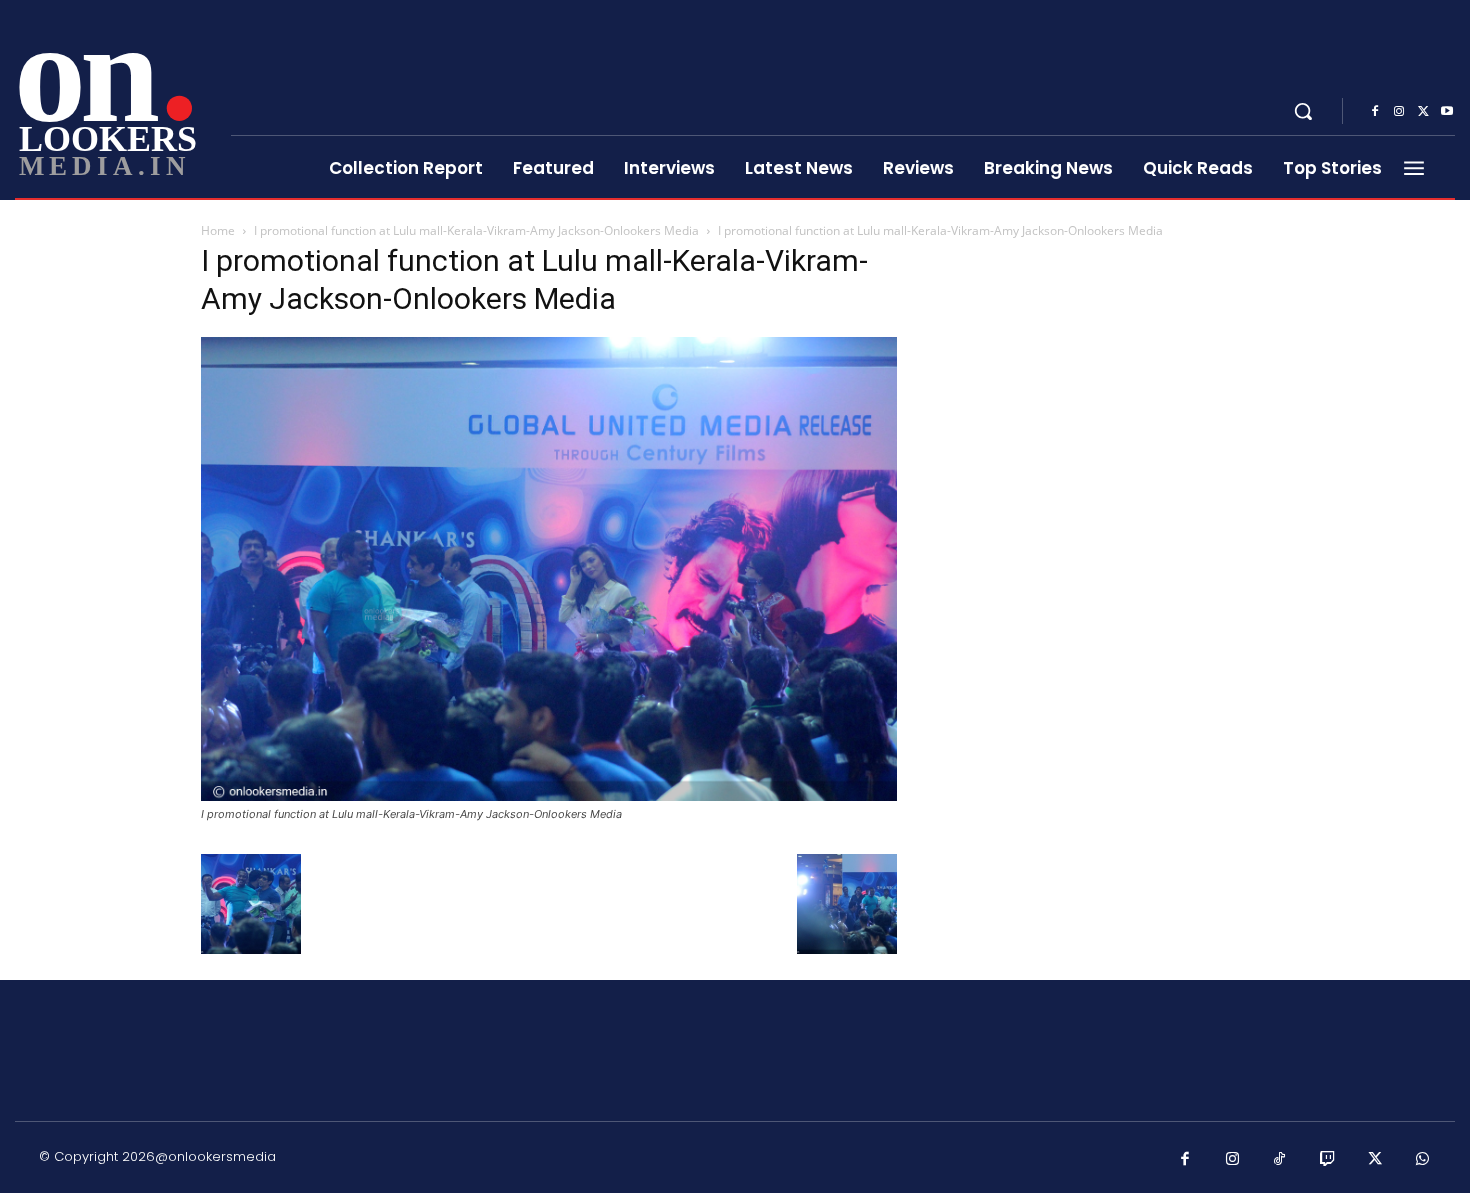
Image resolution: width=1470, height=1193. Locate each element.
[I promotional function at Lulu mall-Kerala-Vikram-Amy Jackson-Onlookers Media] (549, 795)
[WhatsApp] (1423, 1160)
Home (218, 230)
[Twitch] (1328, 1160)
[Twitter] (1423, 112)
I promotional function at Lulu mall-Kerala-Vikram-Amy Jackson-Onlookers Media (476, 230)
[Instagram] (1399, 112)
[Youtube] (1447, 112)
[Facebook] (1375, 112)
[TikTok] (1280, 1160)
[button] (1303, 111)
